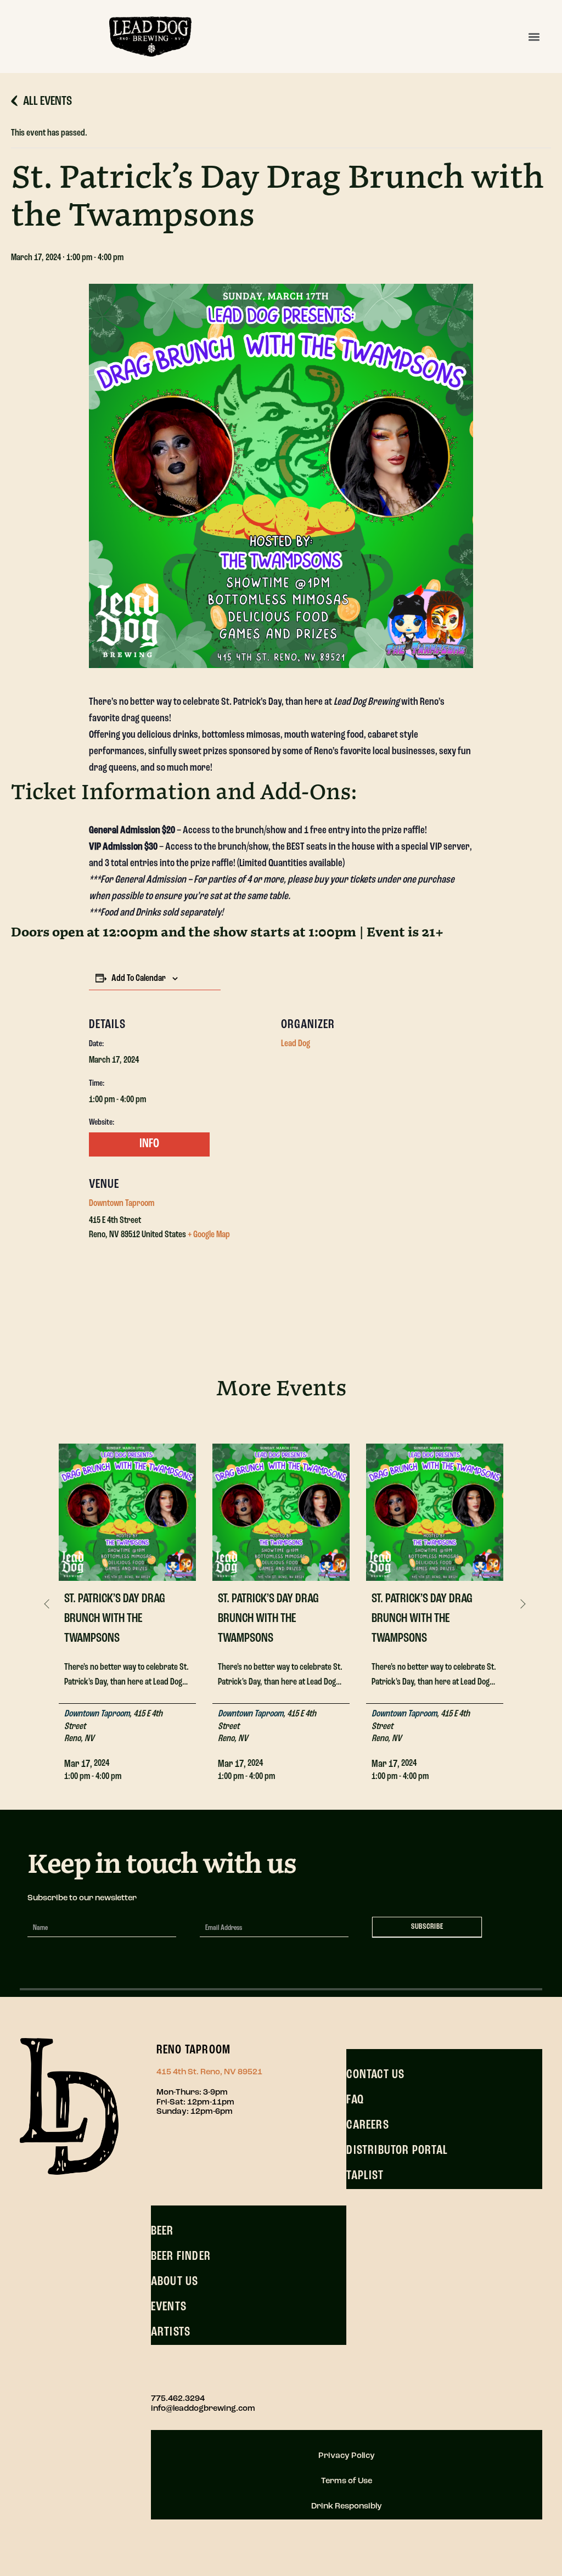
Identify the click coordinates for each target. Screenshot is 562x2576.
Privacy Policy (347, 2456)
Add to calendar (139, 979)
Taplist (365, 2176)
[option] (127, 1605)
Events (169, 2307)
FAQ (355, 2100)
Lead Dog (296, 1044)
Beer (162, 2231)
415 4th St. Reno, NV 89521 (209, 2072)
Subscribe (427, 1927)
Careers (367, 2125)
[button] (534, 37)
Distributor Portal (397, 2151)
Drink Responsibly (347, 2507)
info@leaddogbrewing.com (203, 2409)
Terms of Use (347, 2481)
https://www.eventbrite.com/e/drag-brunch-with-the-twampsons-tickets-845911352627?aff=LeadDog (147, 1144)
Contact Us (375, 2075)
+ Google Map (209, 1235)
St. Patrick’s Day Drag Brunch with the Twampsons (115, 1619)
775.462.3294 (178, 2399)
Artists (171, 2332)
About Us (175, 2282)
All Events (47, 102)
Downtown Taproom (122, 1204)
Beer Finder (181, 2257)
